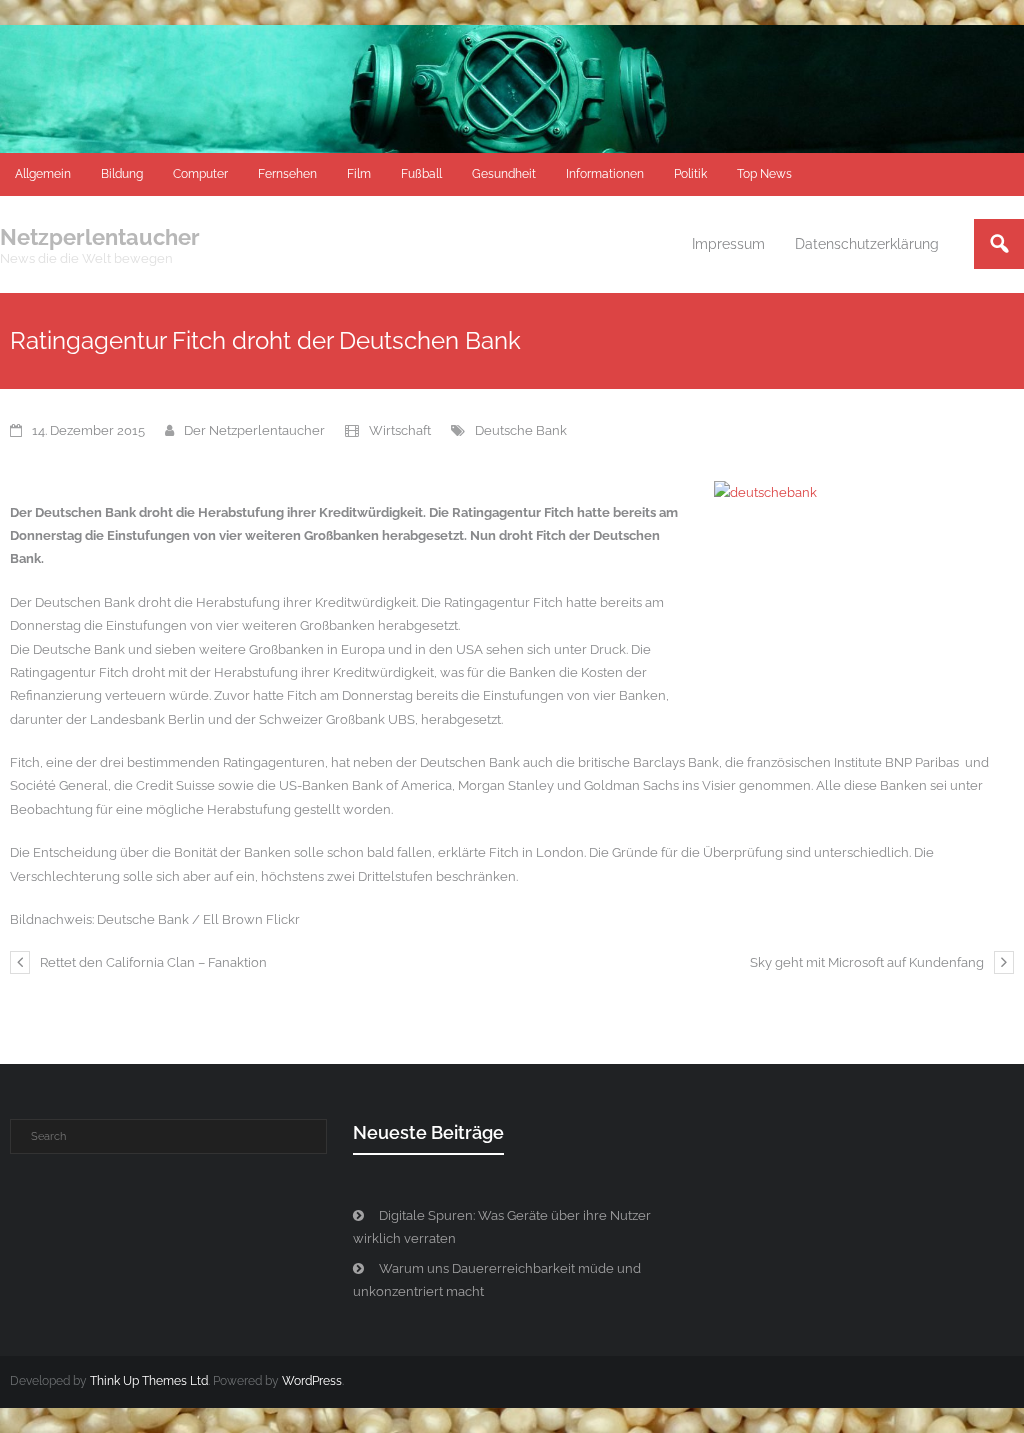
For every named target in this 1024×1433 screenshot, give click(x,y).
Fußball (421, 174)
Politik (690, 174)
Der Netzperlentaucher (254, 430)
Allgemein (43, 174)
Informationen (605, 174)
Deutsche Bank (521, 430)
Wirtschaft (400, 430)
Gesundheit (504, 174)
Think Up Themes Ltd (149, 1381)
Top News (764, 174)
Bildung (122, 174)
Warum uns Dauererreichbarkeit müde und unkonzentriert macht (497, 1280)
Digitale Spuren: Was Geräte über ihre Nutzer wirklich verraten (502, 1227)
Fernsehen (287, 174)
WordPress (312, 1381)
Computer (200, 174)
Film (359, 174)
